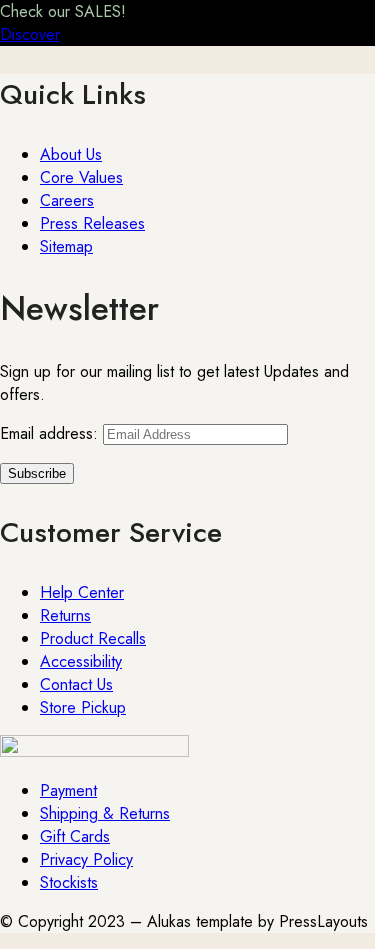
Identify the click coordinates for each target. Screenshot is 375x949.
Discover (30, 34)
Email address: (51, 433)
